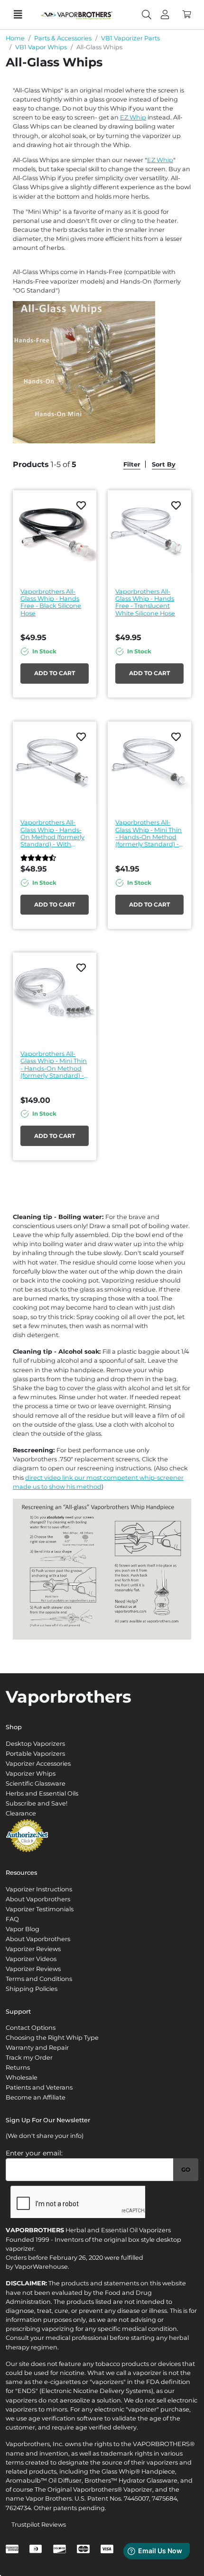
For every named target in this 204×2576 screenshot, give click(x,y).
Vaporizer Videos (31, 1959)
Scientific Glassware (36, 1783)
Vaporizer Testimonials (40, 1909)
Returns (18, 2067)
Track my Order (29, 2058)
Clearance (21, 1813)
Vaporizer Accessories (38, 1764)
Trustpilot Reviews (39, 2525)
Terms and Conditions (39, 1979)
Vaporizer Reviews (33, 1949)
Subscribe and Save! (37, 1803)
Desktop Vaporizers (35, 1744)
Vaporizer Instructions (39, 1889)
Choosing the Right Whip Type (52, 2038)
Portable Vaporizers (35, 1754)
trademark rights (126, 2453)
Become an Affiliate (36, 2097)
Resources (21, 1873)
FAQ (12, 1919)
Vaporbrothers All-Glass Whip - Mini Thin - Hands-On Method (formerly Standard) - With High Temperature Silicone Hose (148, 833)
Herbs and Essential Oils (42, 1793)
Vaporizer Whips (31, 1774)
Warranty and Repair (37, 2048)
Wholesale (22, 2077)
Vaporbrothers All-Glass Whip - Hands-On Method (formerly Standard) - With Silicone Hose (52, 833)
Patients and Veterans (39, 2087)
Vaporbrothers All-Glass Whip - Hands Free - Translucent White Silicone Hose (145, 602)
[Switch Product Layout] (185, 464)
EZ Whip (133, 117)
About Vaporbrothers (38, 1899)
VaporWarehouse (41, 2267)
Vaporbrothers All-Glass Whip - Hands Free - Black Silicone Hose (51, 602)
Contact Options (31, 2028)
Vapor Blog (23, 1929)
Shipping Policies (32, 1989)
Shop (14, 1727)
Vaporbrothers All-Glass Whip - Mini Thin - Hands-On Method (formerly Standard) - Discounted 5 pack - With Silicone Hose (54, 1065)
